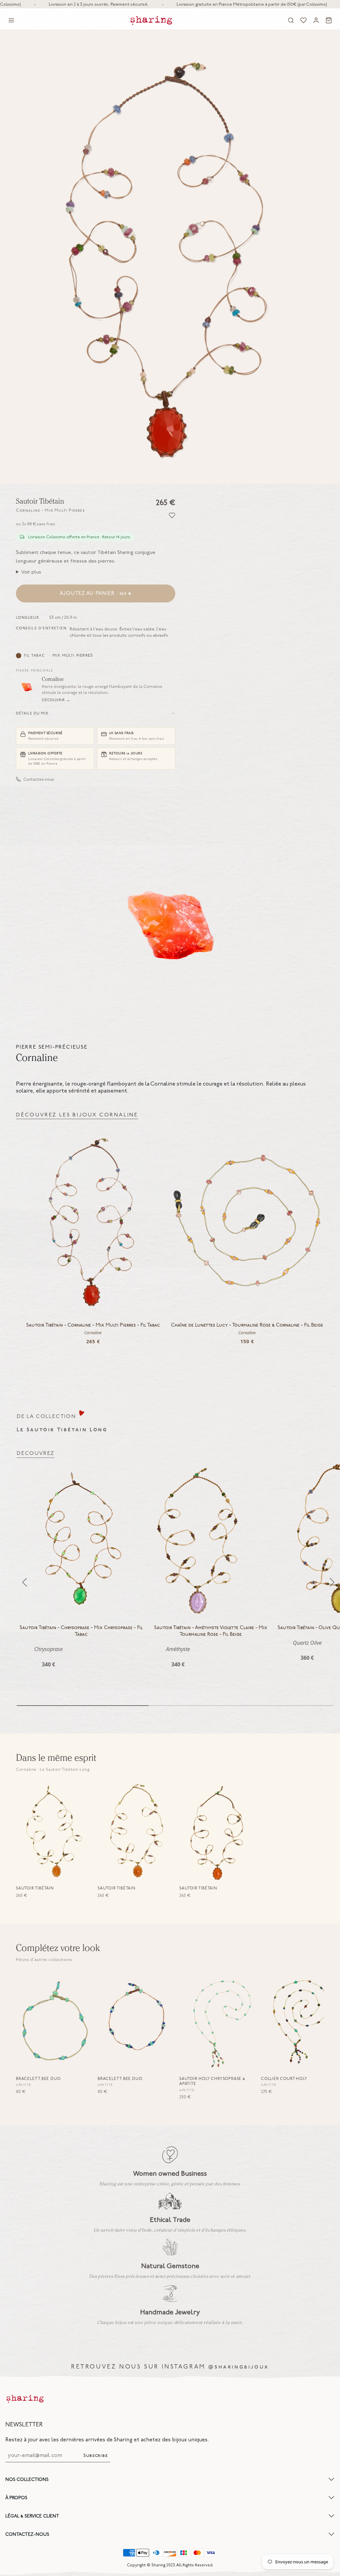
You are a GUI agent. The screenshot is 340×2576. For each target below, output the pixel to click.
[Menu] (11, 20)
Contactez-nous (39, 779)
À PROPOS (16, 2498)
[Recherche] (291, 20)
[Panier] (329, 20)
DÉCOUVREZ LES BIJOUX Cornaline (77, 1115)
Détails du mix (32, 713)
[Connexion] (316, 20)
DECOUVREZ (36, 1453)
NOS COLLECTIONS (27, 2479)
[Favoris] (303, 20)
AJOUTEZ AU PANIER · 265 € (96, 593)
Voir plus (31, 572)
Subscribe (95, 2456)
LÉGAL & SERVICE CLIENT (32, 2516)
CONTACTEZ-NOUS (27, 2534)
